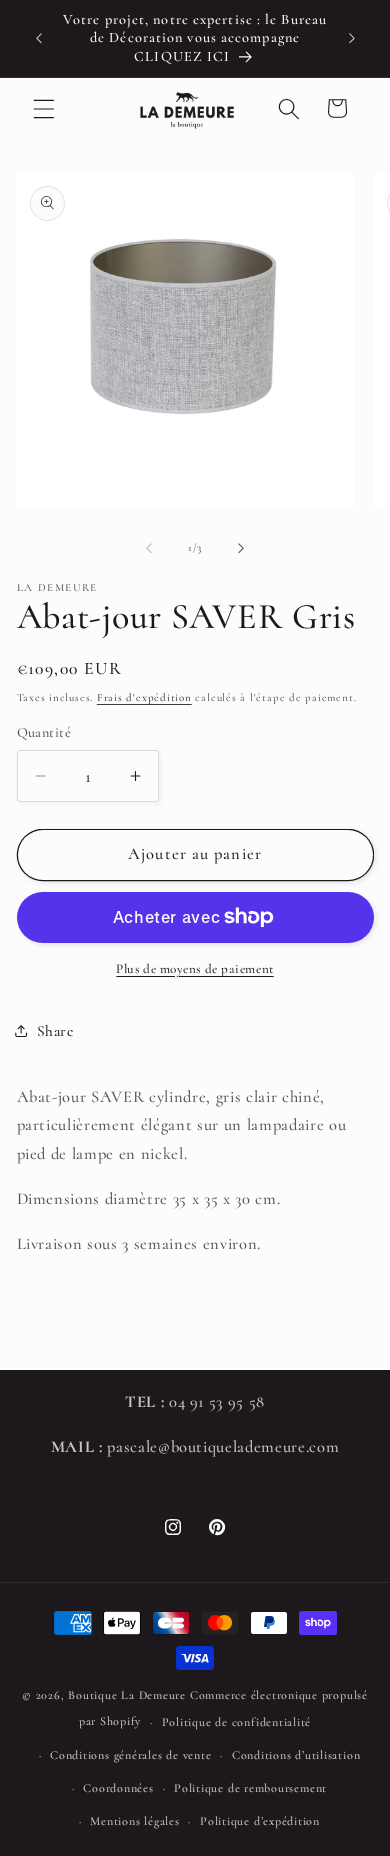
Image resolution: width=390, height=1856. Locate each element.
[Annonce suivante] (352, 39)
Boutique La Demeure (127, 1695)
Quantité (44, 732)
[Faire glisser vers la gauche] (149, 548)
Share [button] (55, 1031)
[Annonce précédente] (39, 39)
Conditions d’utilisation (296, 1755)
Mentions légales (134, 1821)
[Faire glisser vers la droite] (241, 548)
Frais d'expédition (144, 697)
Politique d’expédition (260, 1821)
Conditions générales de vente (130, 1755)
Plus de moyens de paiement (194, 969)
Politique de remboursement (250, 1788)
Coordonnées (118, 1788)
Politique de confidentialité (237, 1722)
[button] (44, 108)
